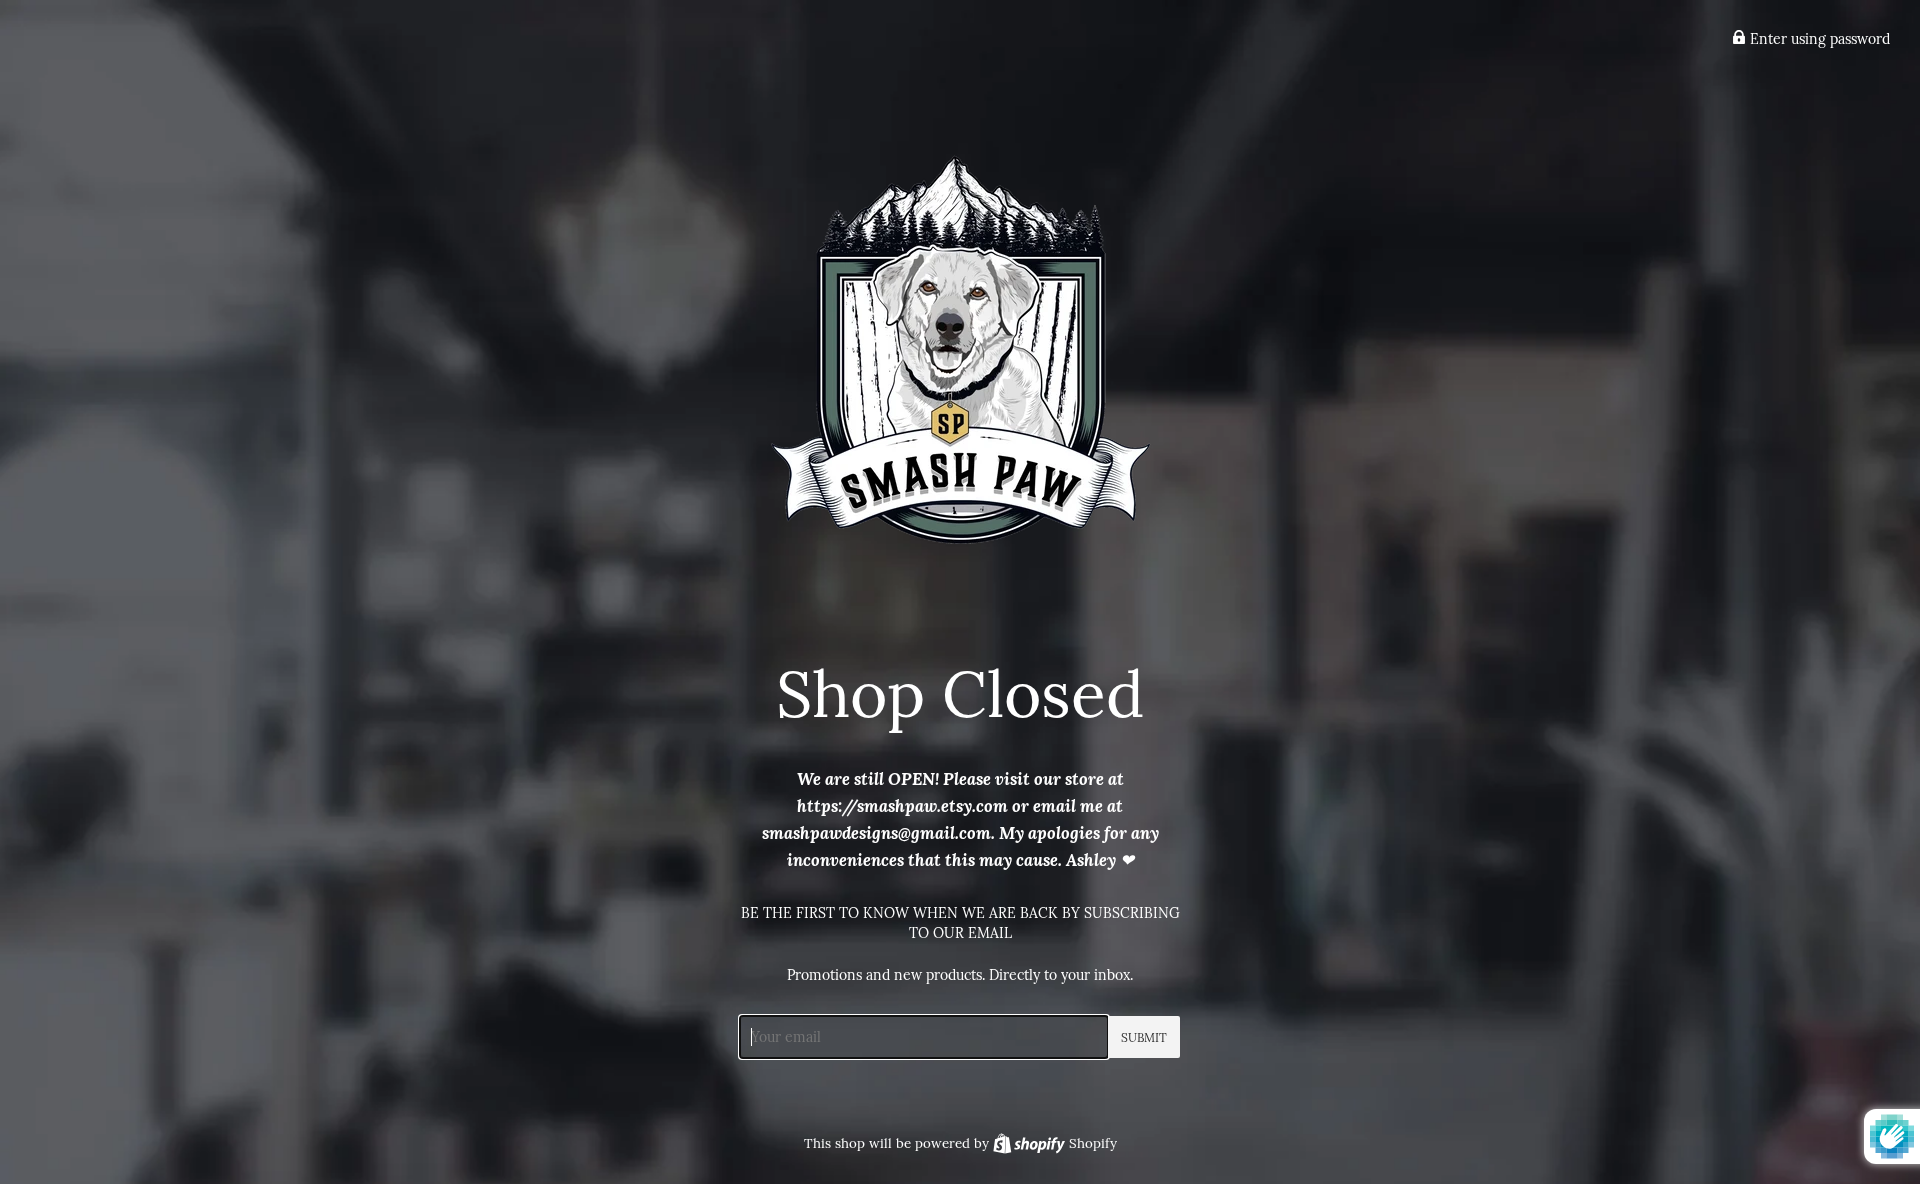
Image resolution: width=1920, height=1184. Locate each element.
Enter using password (1818, 39)
